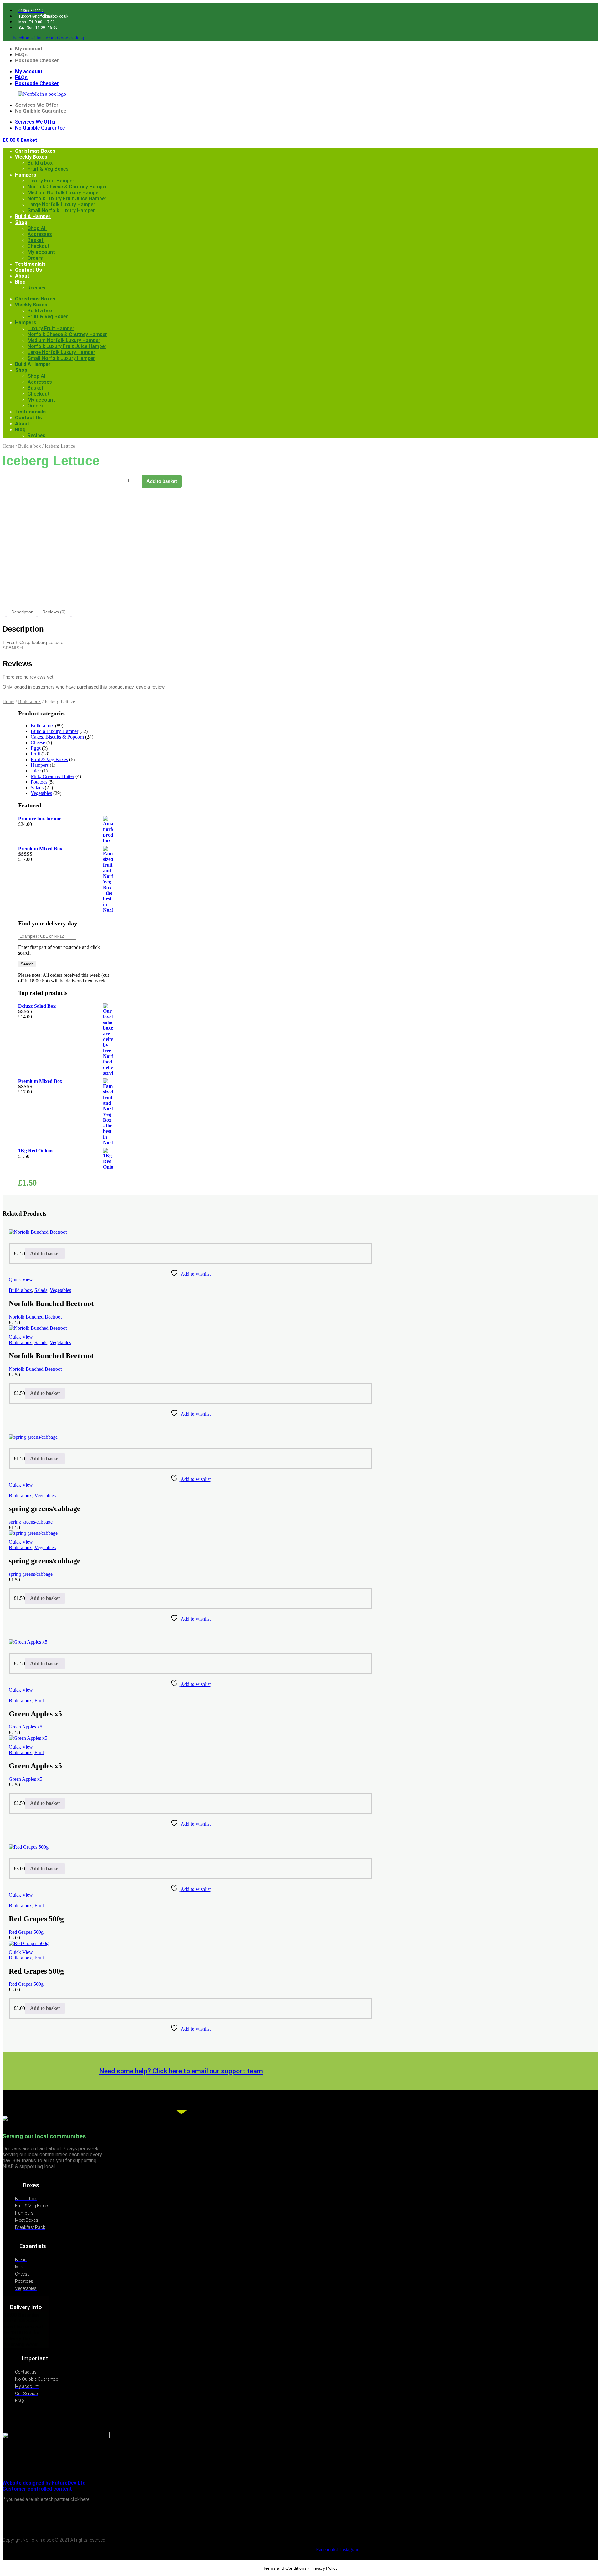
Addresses (40, 234)
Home (8, 446)
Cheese (38, 743)
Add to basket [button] (45, 1254)
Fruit (35, 754)
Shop (21, 222)
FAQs (21, 55)
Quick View (21, 1280)
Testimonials (30, 264)
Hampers (26, 175)
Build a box (40, 163)
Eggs (36, 748)
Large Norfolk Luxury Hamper (61, 205)
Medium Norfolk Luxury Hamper (64, 193)
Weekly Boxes (31, 157)
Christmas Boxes (35, 151)
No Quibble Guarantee (41, 111)
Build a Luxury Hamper (54, 731)
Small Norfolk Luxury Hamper (61, 210)
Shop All (37, 228)
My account (29, 49)
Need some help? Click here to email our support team (181, 2071)
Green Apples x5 (26, 1727)
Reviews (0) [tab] (54, 612)
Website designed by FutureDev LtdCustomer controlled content (44, 2486)
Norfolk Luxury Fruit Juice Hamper (67, 199)
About (22, 276)
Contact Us (28, 270)
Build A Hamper (33, 216)
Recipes (36, 288)
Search (27, 964)
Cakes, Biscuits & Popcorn (57, 737)
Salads (37, 788)
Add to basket (162, 481)
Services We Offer (37, 105)
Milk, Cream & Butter (52, 776)
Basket (36, 240)
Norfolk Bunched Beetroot (35, 1317)
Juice (36, 771)
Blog (20, 282)
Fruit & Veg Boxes (48, 169)
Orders (35, 258)
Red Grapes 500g (26, 1932)
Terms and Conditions (285, 2568)
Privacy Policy (324, 2568)
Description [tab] (22, 612)
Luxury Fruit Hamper (51, 181)
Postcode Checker (37, 61)
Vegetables (41, 793)
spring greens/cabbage (31, 1522)
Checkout (39, 246)
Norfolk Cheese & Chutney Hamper (67, 187)
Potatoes (39, 782)
